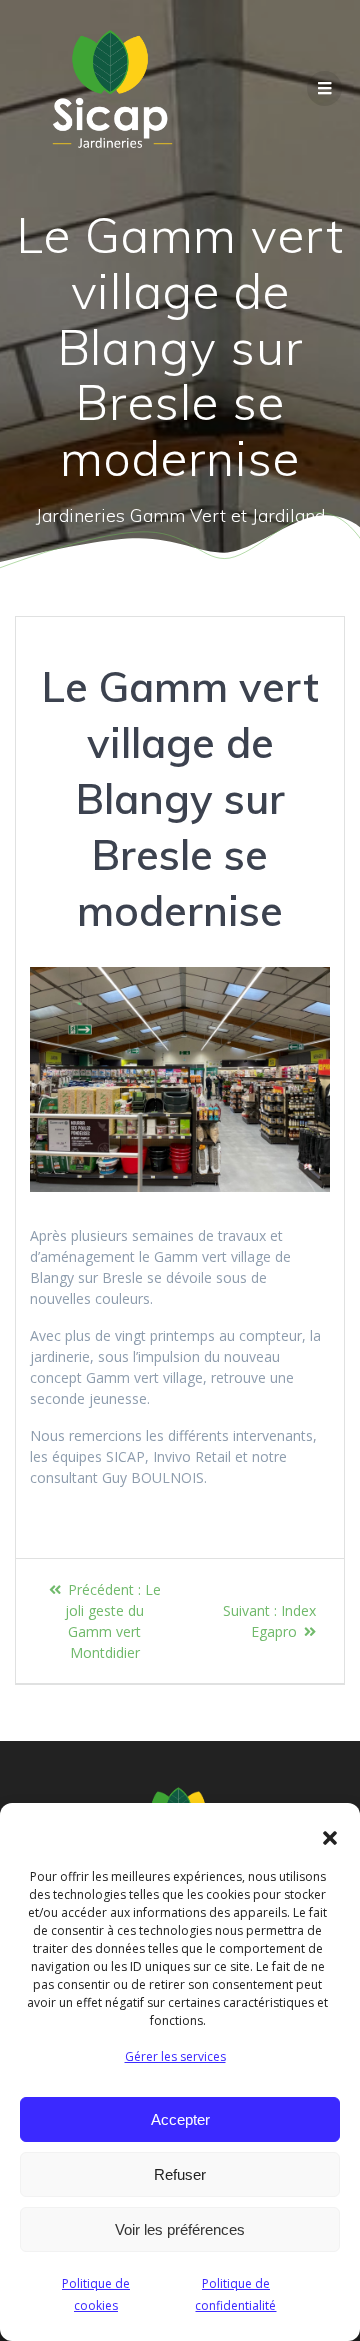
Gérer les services (175, 2056)
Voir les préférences (180, 2229)
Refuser (180, 2174)
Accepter (180, 2119)
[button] (330, 1838)
